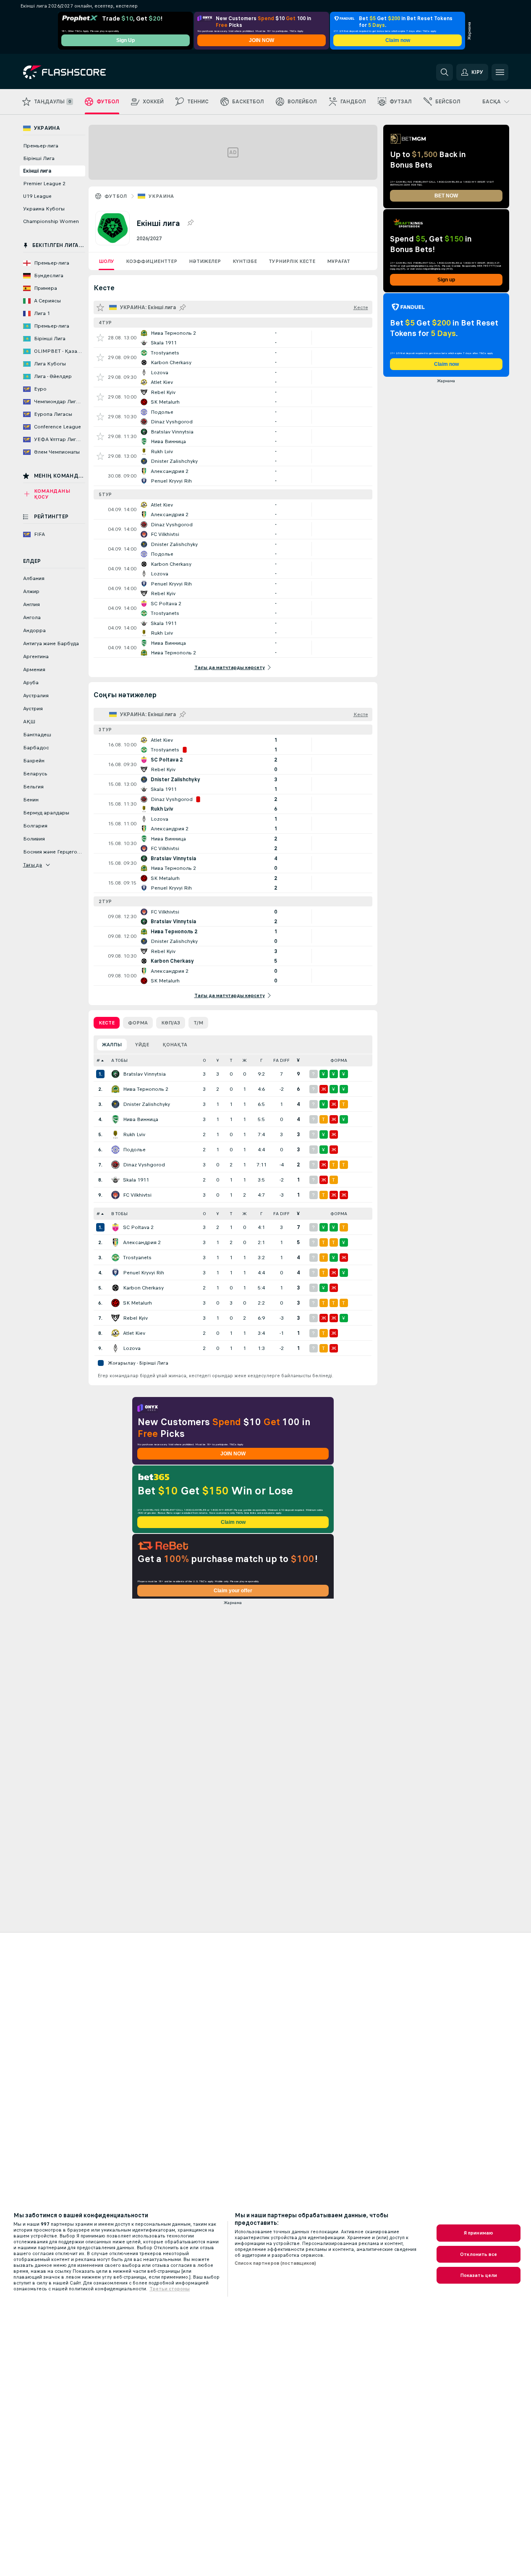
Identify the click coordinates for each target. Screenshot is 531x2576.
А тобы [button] (119, 1060)
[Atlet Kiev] (115, 1333)
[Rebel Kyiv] (115, 1318)
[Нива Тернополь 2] (115, 1089)
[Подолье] (115, 1150)
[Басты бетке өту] (81, 72)
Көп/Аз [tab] (171, 1023)
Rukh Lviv (134, 1134)
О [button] (204, 1060)
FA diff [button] (281, 1060)
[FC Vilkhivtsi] (115, 1195)
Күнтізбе (245, 261)
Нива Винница (141, 1119)
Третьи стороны (170, 2289)
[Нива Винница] (115, 1119)
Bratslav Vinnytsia (144, 1074)
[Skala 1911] (115, 1180)
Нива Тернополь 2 (146, 1089)
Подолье (134, 1150)
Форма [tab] (138, 1023)
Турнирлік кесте (292, 261)
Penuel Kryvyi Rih (144, 1273)
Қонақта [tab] (175, 1045)
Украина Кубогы (44, 209)
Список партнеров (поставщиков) (276, 2263)
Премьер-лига (41, 146)
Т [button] (231, 1060)
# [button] (98, 1060)
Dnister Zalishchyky (146, 1104)
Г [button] (261, 1060)
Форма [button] (339, 1060)
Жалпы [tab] (112, 1045)
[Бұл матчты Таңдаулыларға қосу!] (100, 338)
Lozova (132, 1348)
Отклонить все (479, 2254)
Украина (161, 196)
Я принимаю (479, 2233)
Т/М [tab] (198, 1023)
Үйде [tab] (142, 1045)
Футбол (116, 196)
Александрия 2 (142, 1242)
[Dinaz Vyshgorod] (115, 1165)
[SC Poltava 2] (115, 1227)
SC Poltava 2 (138, 1227)
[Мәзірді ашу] (500, 72)
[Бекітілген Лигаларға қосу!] (190, 223)
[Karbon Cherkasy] (115, 1288)
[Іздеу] (445, 72)
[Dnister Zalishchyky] (115, 1104)
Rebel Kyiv (135, 1318)
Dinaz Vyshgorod (144, 1165)
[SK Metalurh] (115, 1303)
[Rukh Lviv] (115, 1134)
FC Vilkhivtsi (137, 1195)
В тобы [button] (119, 1214)
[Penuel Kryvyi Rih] (115, 1273)
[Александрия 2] (115, 1242)
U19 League (37, 196)
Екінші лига (37, 171)
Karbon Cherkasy (143, 1288)
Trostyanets (137, 1258)
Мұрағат (339, 261)
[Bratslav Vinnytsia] (115, 1074)
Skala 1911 (136, 1180)
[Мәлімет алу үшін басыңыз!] (233, 338)
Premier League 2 (44, 184)
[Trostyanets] (115, 1258)
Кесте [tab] (107, 1023)
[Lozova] (115, 1348)
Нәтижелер (205, 261)
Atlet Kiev (134, 1333)
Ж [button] (245, 1060)
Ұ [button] (218, 1060)
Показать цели (479, 2275)
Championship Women (51, 221)
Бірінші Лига (39, 158)
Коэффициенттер (152, 261)
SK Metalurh (137, 1303)
